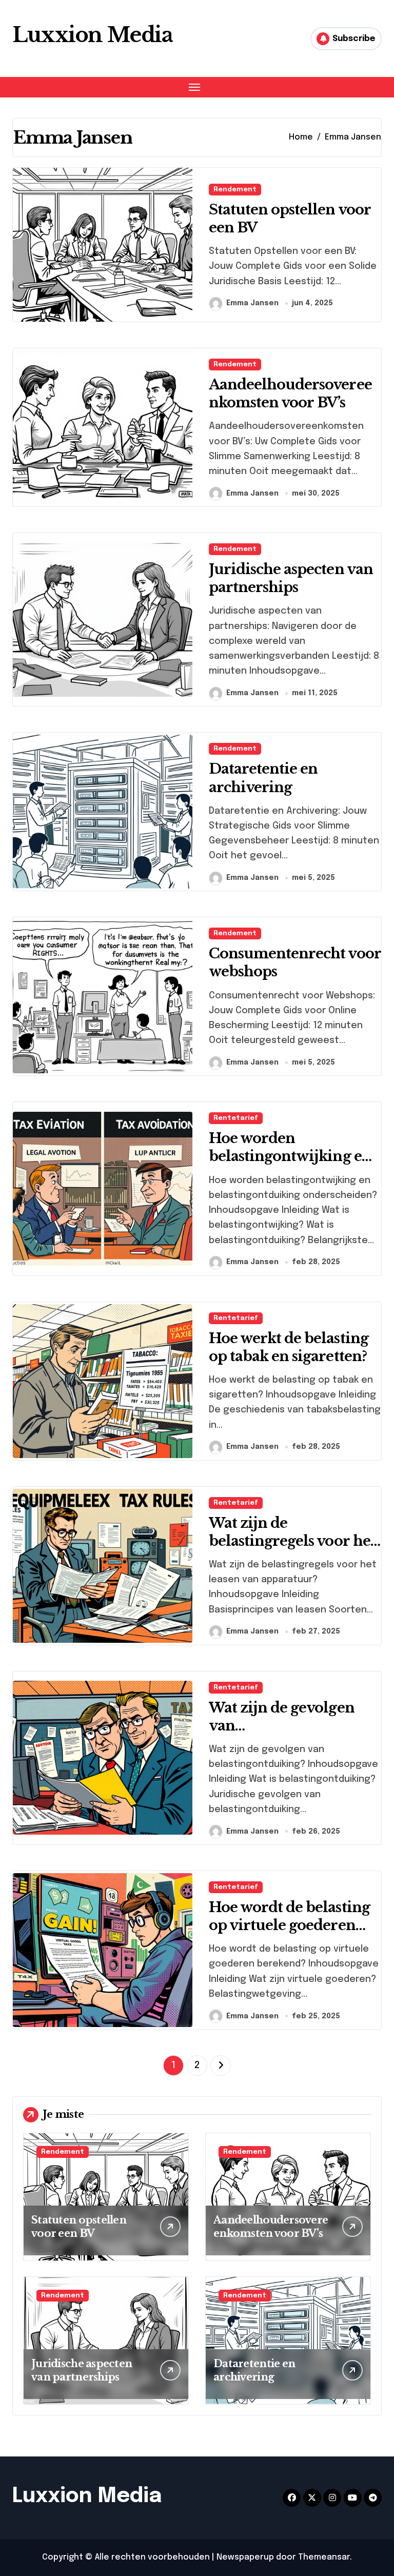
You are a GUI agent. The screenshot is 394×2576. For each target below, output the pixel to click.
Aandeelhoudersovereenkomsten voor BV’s (290, 394)
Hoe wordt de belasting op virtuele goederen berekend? (289, 1925)
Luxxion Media (92, 35)
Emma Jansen (252, 303)
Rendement (235, 190)
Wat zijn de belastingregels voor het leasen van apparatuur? (292, 1541)
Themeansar (324, 2557)
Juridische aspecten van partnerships (291, 578)
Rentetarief (236, 1118)
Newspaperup (245, 2557)
